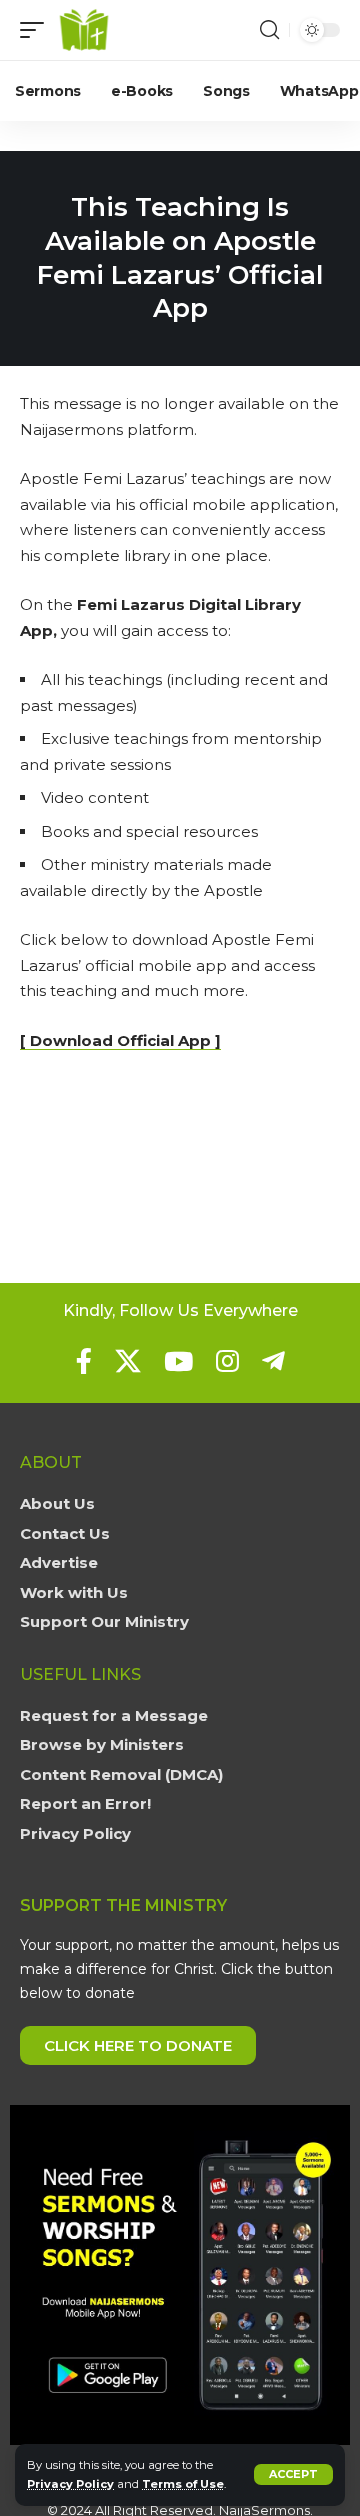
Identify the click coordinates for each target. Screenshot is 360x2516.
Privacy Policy (70, 2484)
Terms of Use (183, 2484)
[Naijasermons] (84, 30)
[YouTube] (178, 1361)
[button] (293, 2474)
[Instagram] (227, 1361)
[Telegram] (273, 1361)
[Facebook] (84, 1361)
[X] (128, 1361)
